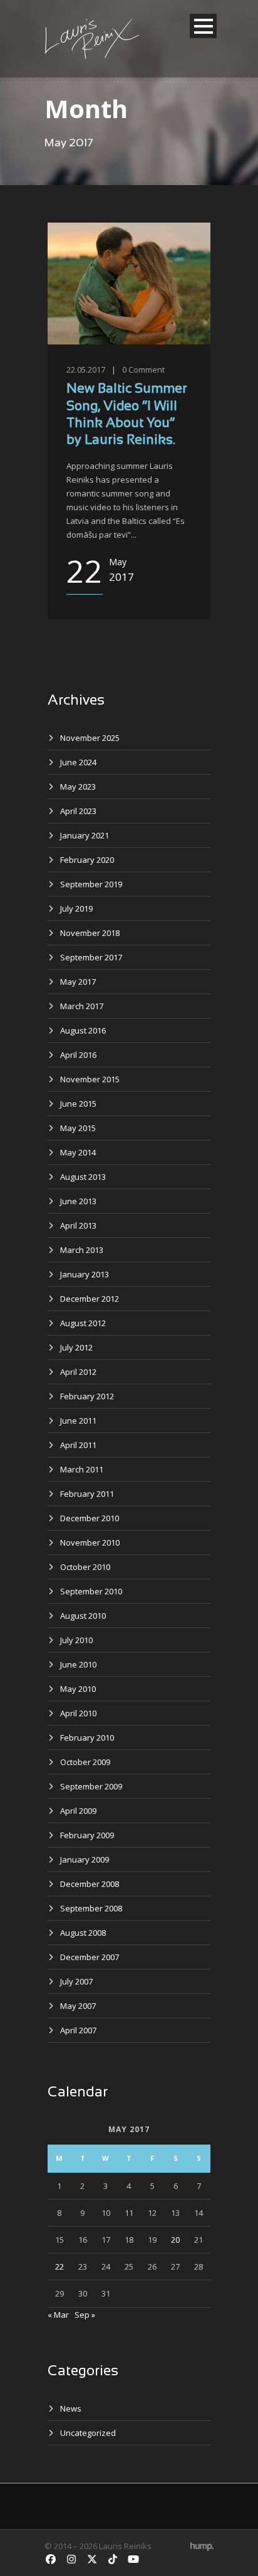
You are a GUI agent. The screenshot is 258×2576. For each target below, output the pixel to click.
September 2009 (91, 1786)
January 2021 (85, 835)
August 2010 (83, 1616)
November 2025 (90, 738)
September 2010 (91, 1591)
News (71, 2408)
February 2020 (87, 860)
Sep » (85, 2315)
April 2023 (78, 811)
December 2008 (90, 1884)
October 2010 (85, 1567)
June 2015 (78, 1104)
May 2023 (78, 787)
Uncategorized (88, 2433)
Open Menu (203, 26)
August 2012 (83, 1323)
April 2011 (78, 1445)
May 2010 (78, 1689)
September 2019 (91, 884)
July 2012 (76, 1347)
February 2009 (87, 1835)
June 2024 (78, 762)
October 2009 (85, 1762)
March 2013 (82, 1250)
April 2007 (78, 2030)
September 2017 (91, 957)
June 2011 (78, 1421)
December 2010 (90, 1518)
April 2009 (78, 1811)
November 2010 (90, 1542)
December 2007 (90, 1957)
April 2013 (78, 1225)
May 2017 (78, 982)
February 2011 (87, 1494)
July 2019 (76, 908)
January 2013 (85, 1274)
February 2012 (87, 1396)
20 (175, 2240)
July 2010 (76, 1640)
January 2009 (85, 1859)
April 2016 (78, 1055)
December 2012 (90, 1299)
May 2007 (78, 2006)
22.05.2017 (86, 370)
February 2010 (87, 1738)
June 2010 (78, 1664)
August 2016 (83, 1030)
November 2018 (90, 933)
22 (59, 2267)
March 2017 (82, 1006)
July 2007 (76, 1981)
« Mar (58, 2315)
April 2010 (78, 1713)
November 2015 (90, 1079)
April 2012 (78, 1372)
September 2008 (91, 1908)
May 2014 (78, 1152)
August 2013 (83, 1177)
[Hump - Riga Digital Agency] (202, 2546)
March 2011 (82, 1469)
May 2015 (78, 1128)
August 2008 (83, 1933)
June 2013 (78, 1201)
